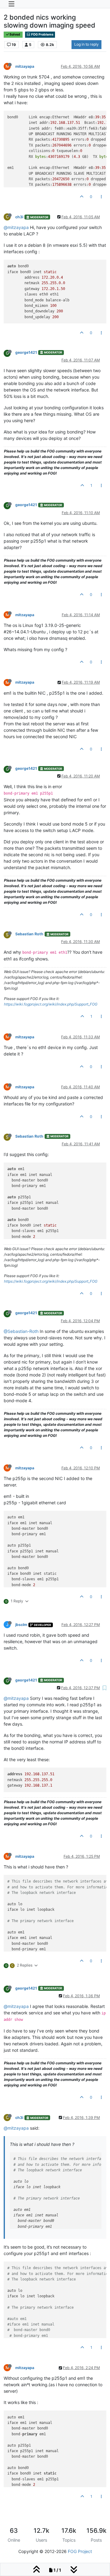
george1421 (26, 352)
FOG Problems (42, 34)
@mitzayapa (16, 227)
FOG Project (80, 2551)
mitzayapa (25, 66)
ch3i (19, 217)
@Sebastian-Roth (21, 1331)
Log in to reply (86, 44)
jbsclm (21, 1625)
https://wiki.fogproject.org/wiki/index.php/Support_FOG (51, 1004)
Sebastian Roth (29, 934)
